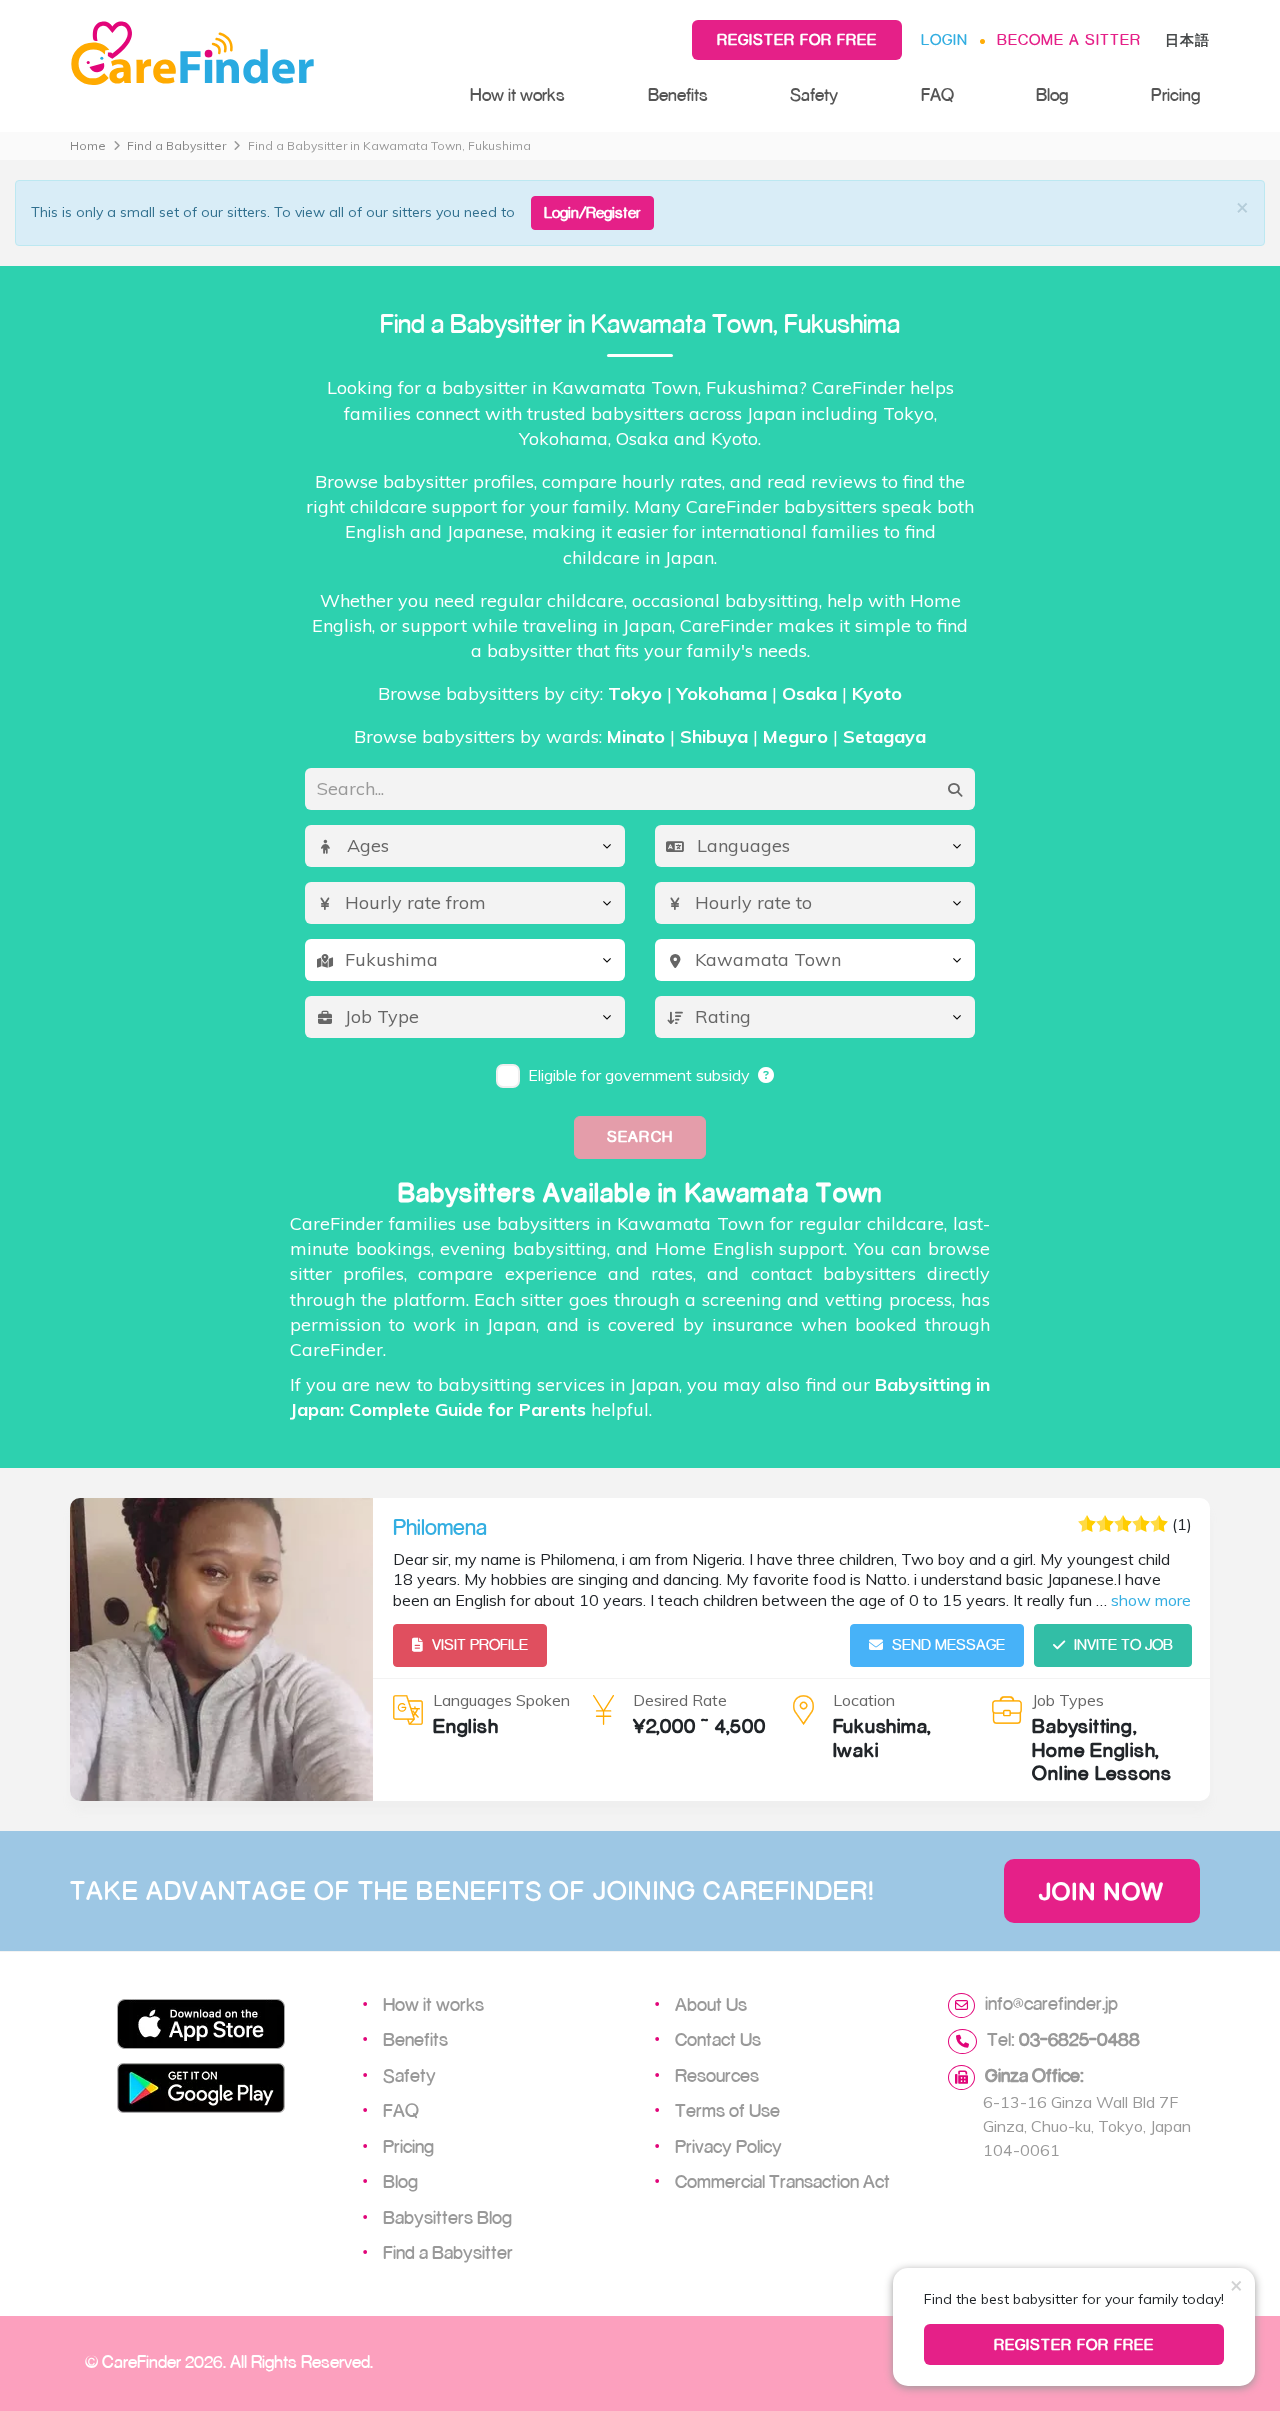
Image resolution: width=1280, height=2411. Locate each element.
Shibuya (714, 736)
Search (639, 1136)
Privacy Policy (728, 2146)
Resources (717, 2075)
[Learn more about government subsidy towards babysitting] (767, 1075)
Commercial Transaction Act (782, 2181)
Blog (1052, 94)
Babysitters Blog (447, 2217)
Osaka (809, 693)
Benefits (678, 94)
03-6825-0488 (1079, 2039)
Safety (814, 94)
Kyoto (877, 693)
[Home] (250, 54)
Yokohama (722, 693)
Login (944, 39)
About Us (711, 2004)
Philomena (440, 1527)
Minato (636, 736)
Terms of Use (727, 2110)
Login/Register (592, 212)
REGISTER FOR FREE (1074, 2344)
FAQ (937, 94)
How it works (517, 94)
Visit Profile (480, 1644)
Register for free (797, 39)
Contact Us (718, 2039)
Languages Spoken (501, 1700)
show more (1151, 1600)
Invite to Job (1123, 1644)
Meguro (795, 736)
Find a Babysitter (176, 145)
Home (88, 145)
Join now (1102, 1891)
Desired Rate (680, 1700)
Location (864, 1700)
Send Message (948, 1644)
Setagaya (884, 736)
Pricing (1175, 94)
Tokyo (635, 693)
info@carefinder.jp (1051, 2003)
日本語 (1187, 39)
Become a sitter (1069, 39)
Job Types (1068, 1700)
